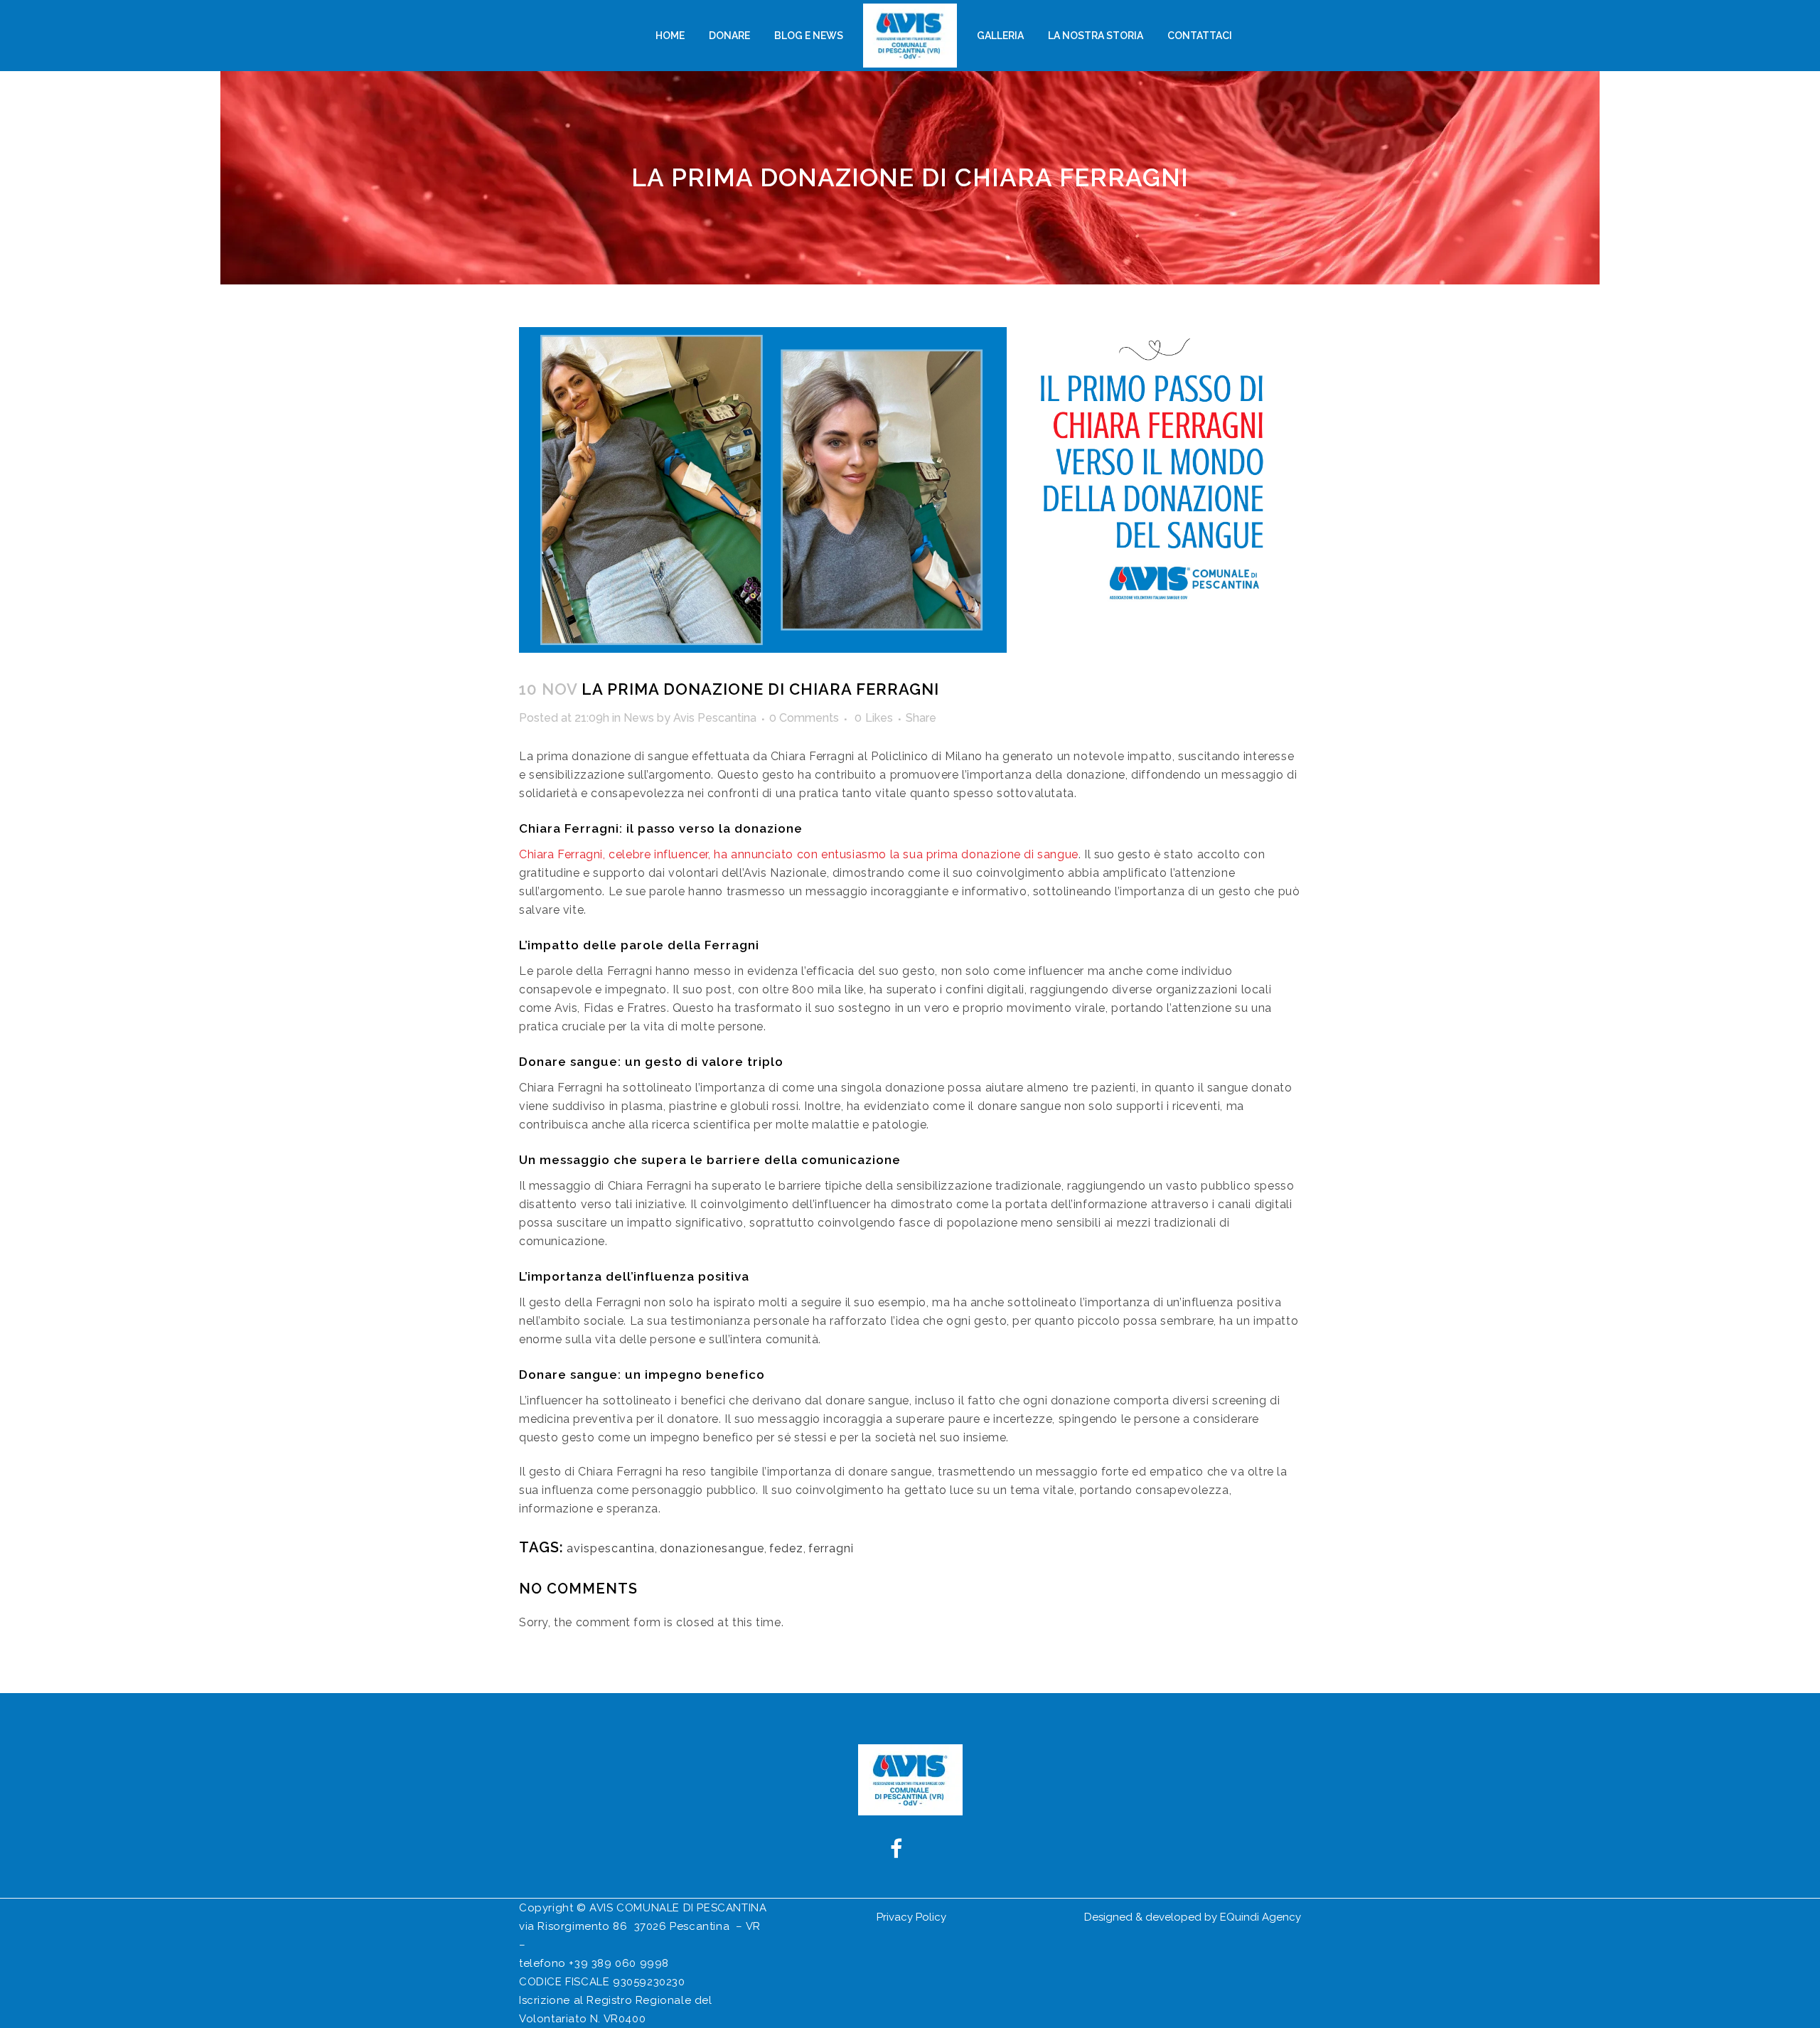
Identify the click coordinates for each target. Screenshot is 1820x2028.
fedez (786, 1548)
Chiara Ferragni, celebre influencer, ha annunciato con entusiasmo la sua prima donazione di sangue (799, 854)
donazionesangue (712, 1548)
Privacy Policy (911, 1917)
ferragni (831, 1548)
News (639, 718)
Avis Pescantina (715, 718)
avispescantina (611, 1548)
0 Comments (804, 718)
